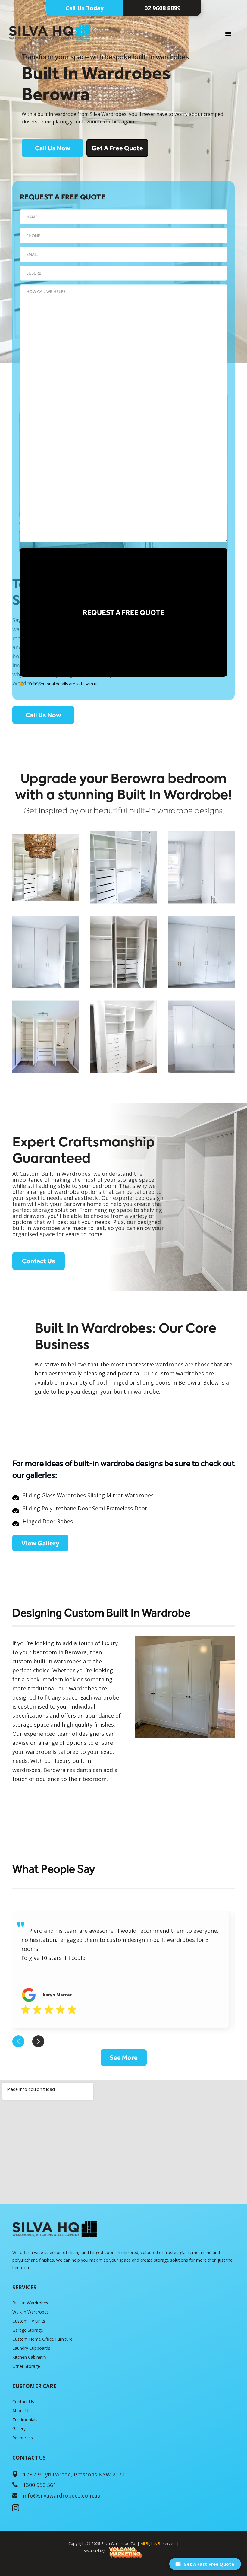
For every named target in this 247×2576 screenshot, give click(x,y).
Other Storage (26, 2366)
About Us (21, 2411)
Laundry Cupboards (31, 2348)
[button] (228, 34)
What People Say (54, 1869)
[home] (45, 33)
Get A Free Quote (117, 148)
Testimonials (25, 2420)
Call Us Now (53, 148)
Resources (23, 2438)
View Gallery (40, 1543)
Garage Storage (28, 2330)
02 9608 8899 (162, 8)
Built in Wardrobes (30, 2303)
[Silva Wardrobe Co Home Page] (55, 2229)
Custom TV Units (29, 2321)
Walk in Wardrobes (31, 2312)
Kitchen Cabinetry (29, 2357)
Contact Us (39, 1261)
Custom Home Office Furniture (42, 2339)
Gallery (19, 2429)
